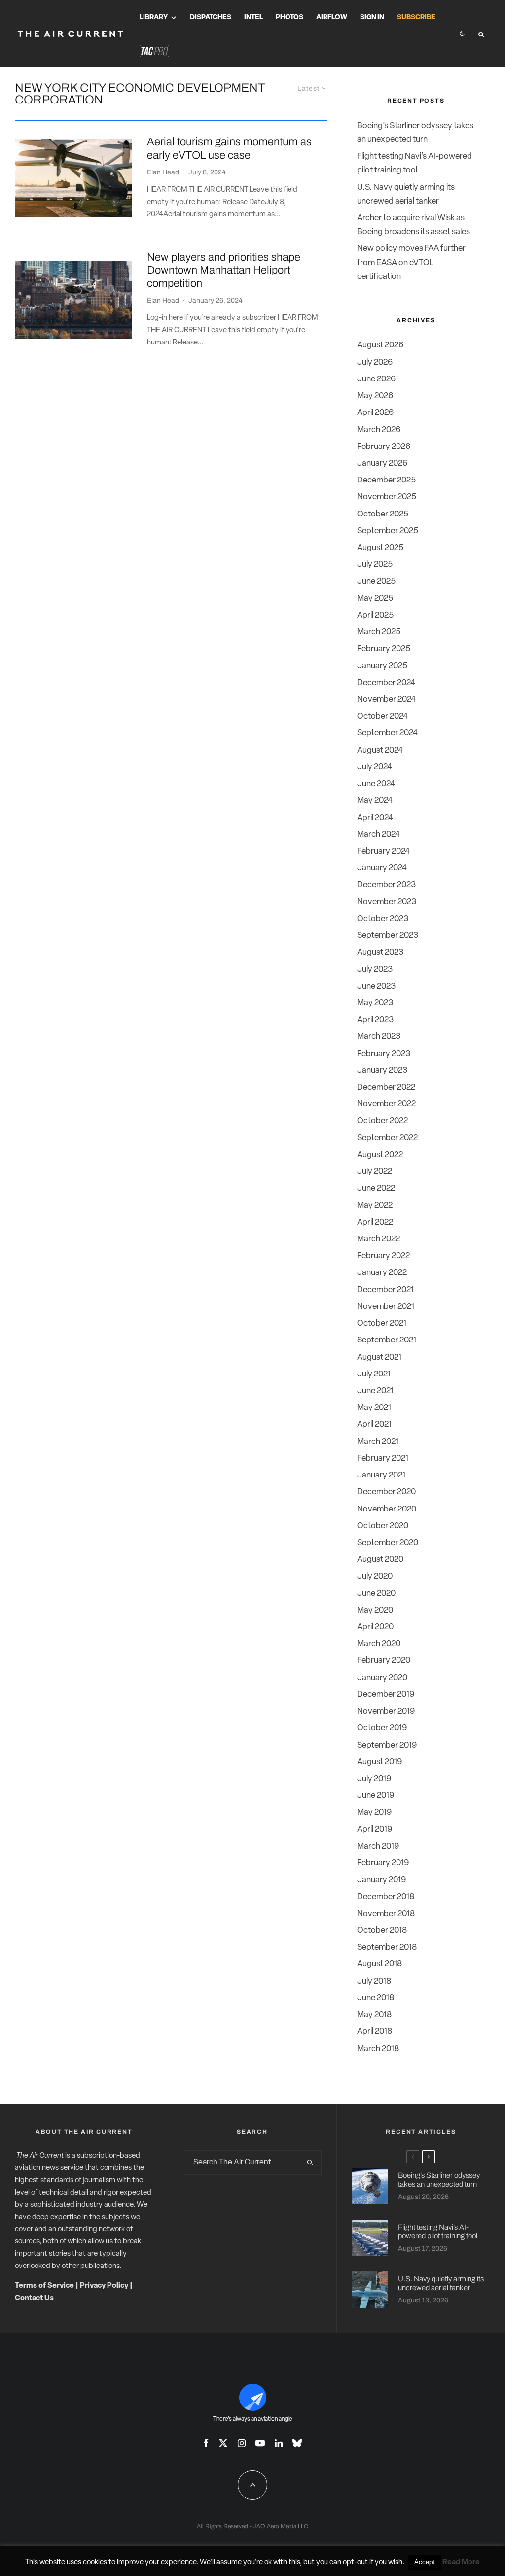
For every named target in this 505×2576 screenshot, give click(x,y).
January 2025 (382, 666)
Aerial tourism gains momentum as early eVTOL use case (229, 148)
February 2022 (383, 1256)
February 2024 (383, 851)
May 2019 (374, 1812)
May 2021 (374, 1408)
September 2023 (388, 936)
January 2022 (382, 1273)
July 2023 (375, 970)
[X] (223, 2443)
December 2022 (386, 1087)
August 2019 (379, 1762)
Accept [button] (425, 2562)
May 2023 (375, 1003)
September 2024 (387, 733)
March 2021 (378, 1442)
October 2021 (382, 1323)
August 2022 (380, 1155)
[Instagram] (242, 2443)
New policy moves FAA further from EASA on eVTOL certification (411, 262)
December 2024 (386, 683)
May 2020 (375, 1610)
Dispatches (211, 17)
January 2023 (382, 1071)
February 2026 (384, 447)
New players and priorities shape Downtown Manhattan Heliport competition (224, 270)
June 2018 (376, 1998)
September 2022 (387, 1138)
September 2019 (387, 1745)
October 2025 (383, 514)
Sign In (372, 17)
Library (154, 17)
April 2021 (374, 1425)
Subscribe (416, 17)
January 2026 (382, 464)
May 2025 (375, 599)
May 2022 (375, 1206)
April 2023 (375, 1020)
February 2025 (384, 649)
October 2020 (383, 1526)
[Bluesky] (297, 2443)
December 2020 (386, 1492)
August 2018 (379, 1964)
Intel (253, 17)
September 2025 (388, 531)
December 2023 (386, 885)
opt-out (355, 2562)
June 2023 (376, 986)
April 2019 (375, 1830)
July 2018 (374, 1981)
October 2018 (382, 1931)
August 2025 (380, 548)
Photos (289, 17)
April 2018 (375, 2032)
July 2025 (375, 565)
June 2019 (376, 1796)
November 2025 (387, 497)
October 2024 (382, 716)
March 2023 (379, 1037)
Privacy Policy (104, 2286)
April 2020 (375, 1627)
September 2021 (387, 1340)
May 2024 (375, 801)
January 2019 (381, 1880)
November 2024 (386, 700)
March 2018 (378, 2049)
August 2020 (380, 1560)
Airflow (332, 17)
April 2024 (375, 818)
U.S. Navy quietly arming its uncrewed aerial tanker (441, 2283)
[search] (311, 2163)
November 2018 (386, 1914)
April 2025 (375, 615)
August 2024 (380, 750)
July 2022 (375, 1172)
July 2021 (374, 1374)
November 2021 (386, 1307)
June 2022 (376, 1188)
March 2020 (379, 1644)
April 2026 (375, 413)
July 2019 (374, 1779)
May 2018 (374, 2015)
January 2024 (382, 868)
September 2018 (387, 1947)
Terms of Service (44, 2286)
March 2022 (379, 1239)
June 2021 (375, 1391)
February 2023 (384, 1054)
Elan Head (163, 172)
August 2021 (379, 1357)
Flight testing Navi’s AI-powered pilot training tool (438, 2232)
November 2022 (386, 1104)
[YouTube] (260, 2443)
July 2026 (375, 362)
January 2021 (381, 1475)
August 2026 (380, 345)
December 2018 (386, 1897)
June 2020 (376, 1594)
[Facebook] (206, 2443)
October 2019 (382, 1728)
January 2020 (382, 1678)
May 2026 (375, 396)
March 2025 (379, 632)
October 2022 (382, 1121)
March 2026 (379, 430)
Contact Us (34, 2298)
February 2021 (383, 1459)
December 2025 (386, 480)
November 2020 (387, 1509)
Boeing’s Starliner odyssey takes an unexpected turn (439, 2180)
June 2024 (376, 784)
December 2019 (386, 1695)
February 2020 (384, 1661)
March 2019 (378, 1846)
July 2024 (375, 767)
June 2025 (376, 581)
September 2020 (388, 1543)
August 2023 (380, 952)
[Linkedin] (279, 2443)
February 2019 (383, 1863)
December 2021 (385, 1290)
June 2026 (376, 379)
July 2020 (375, 1576)
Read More (461, 2562)
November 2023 (387, 902)
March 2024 (379, 835)
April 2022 (375, 1222)
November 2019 (386, 1711)
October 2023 (383, 919)
